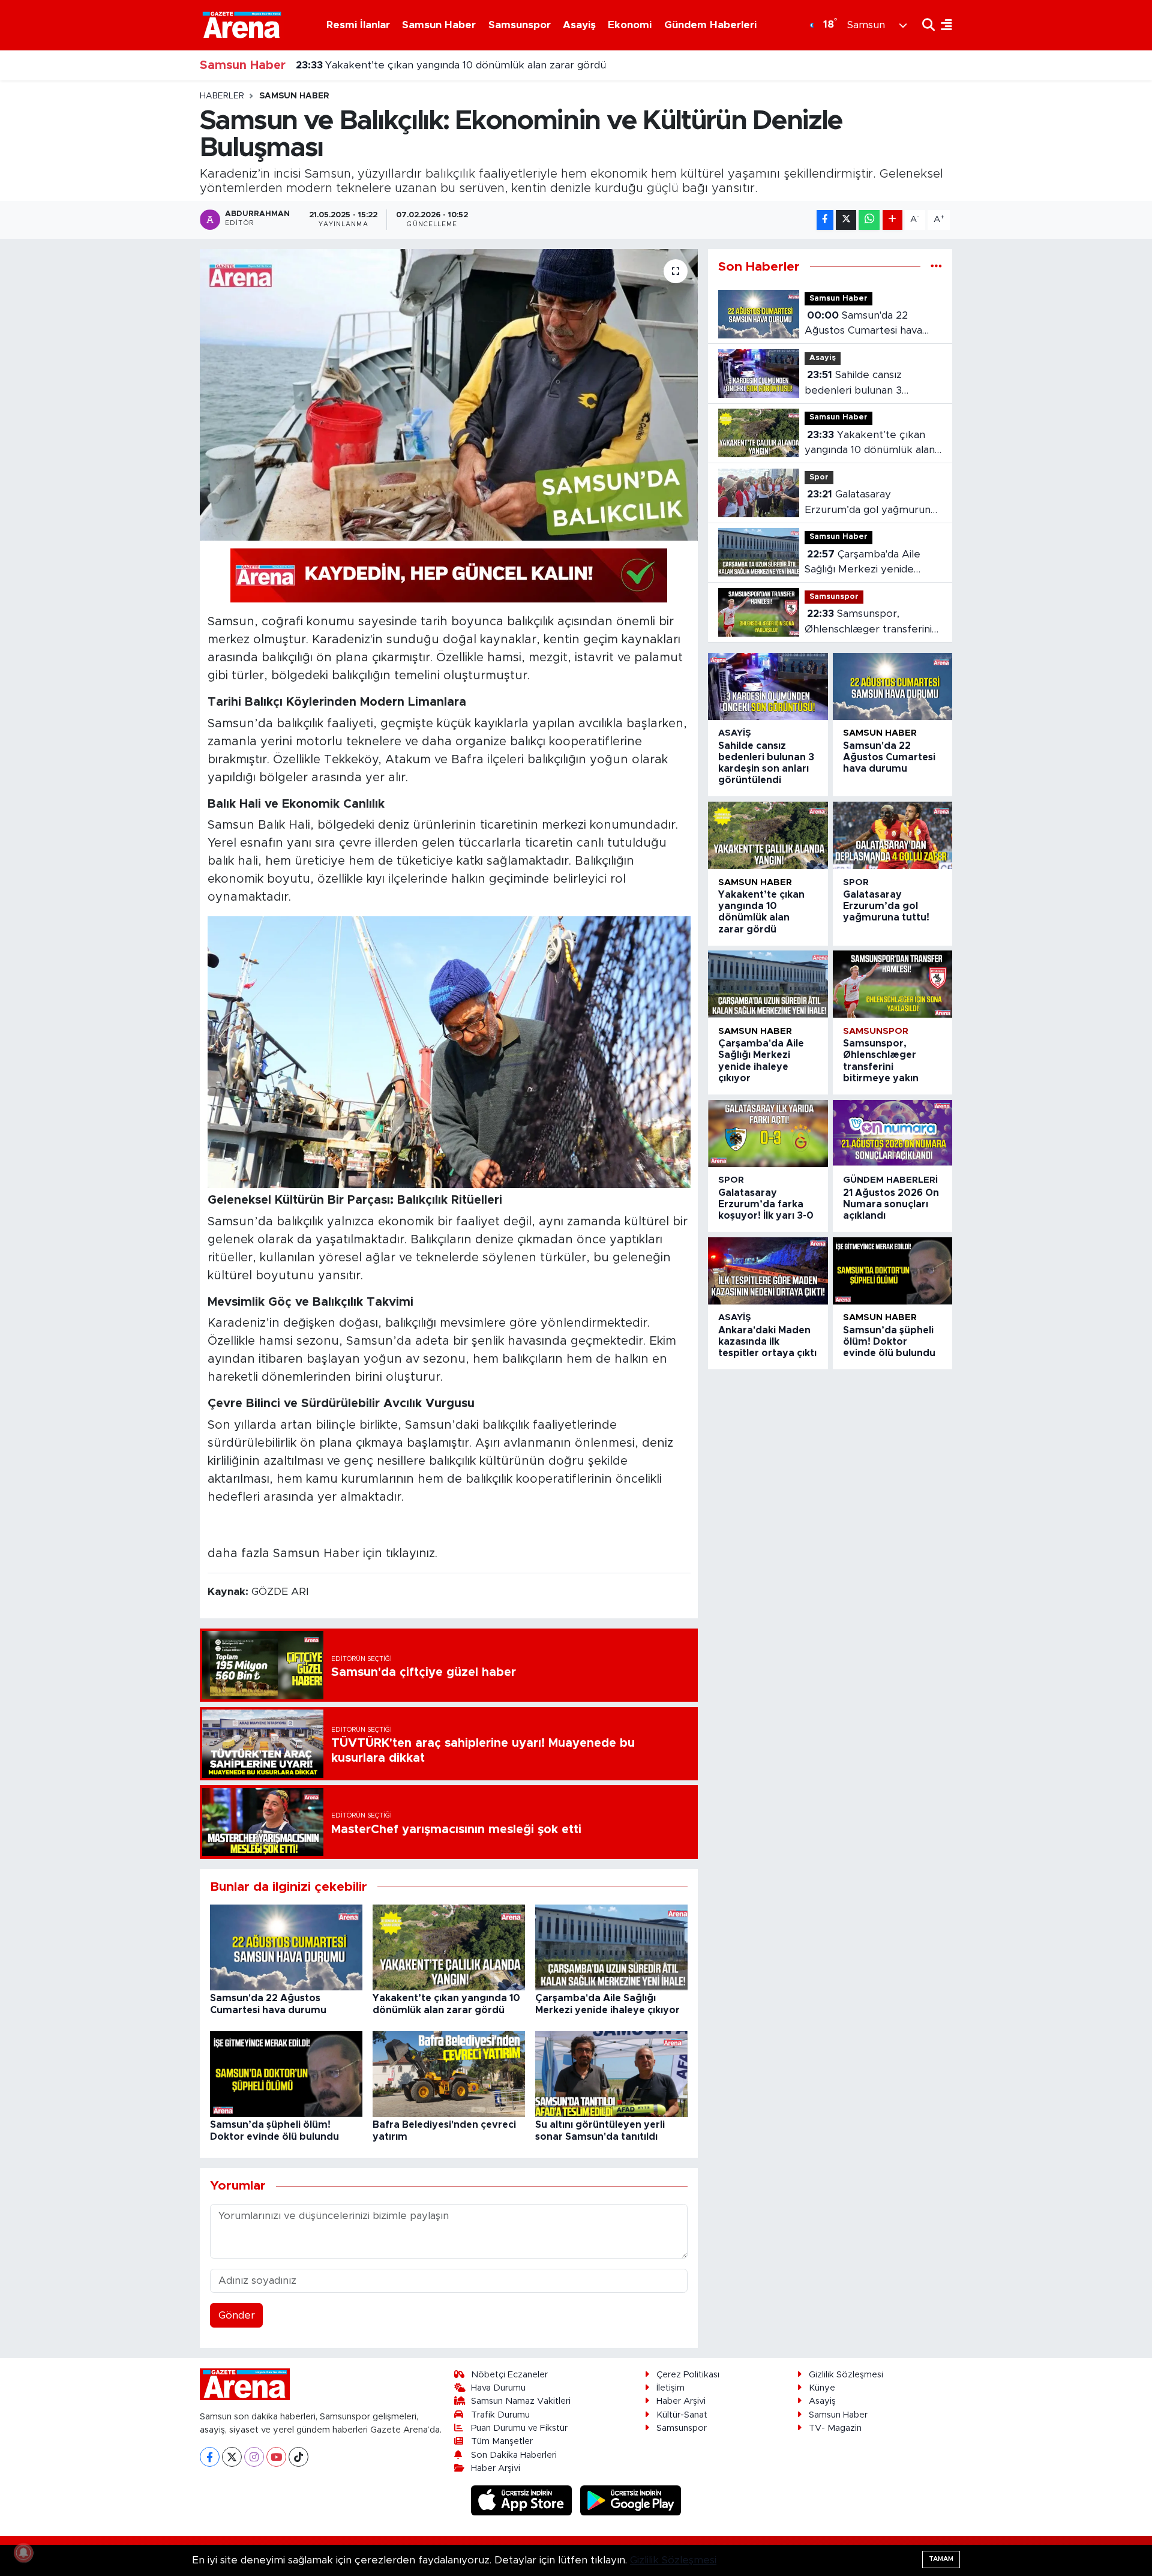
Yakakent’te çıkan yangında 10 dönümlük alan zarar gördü (451, 65)
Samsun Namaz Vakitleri (521, 2401)
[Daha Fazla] (892, 220)
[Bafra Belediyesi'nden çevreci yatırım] (449, 2073)
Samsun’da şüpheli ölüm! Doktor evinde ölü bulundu (889, 1342)
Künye (822, 2388)
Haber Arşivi (496, 2468)
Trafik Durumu (500, 2415)
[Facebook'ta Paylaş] (825, 220)
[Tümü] (936, 267)
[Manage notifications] (23, 2553)
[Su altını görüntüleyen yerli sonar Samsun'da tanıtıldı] (611, 2073)
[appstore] (523, 2500)
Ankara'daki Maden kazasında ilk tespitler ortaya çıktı (767, 1342)
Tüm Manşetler (502, 2441)
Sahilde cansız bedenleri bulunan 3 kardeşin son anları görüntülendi (853, 384)
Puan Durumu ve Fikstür (519, 2428)
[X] (232, 2457)
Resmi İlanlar (358, 25)
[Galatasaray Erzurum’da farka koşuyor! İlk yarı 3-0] (768, 1133)
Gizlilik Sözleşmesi (846, 2375)
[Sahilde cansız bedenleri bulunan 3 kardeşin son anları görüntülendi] (768, 686)
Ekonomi (630, 25)
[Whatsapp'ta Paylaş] (869, 220)
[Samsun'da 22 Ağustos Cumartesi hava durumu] (286, 1947)
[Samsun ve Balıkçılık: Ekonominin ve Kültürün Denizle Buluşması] (449, 395)
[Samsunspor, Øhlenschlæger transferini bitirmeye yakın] (892, 984)
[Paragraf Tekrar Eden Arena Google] (449, 575)
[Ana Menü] (943, 25)
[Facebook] (210, 2457)
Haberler (222, 96)
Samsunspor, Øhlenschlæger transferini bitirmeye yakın (868, 623)
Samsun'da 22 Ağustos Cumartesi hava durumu (863, 324)
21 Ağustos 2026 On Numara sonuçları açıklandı (891, 1204)
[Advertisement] (147, 271)
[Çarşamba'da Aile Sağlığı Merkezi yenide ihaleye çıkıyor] (611, 1947)
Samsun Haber (439, 25)
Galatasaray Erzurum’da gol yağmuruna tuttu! (870, 503)
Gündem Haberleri (710, 25)
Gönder (237, 2315)
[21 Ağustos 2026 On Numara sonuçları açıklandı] (892, 1133)
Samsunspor (520, 25)
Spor (819, 477)
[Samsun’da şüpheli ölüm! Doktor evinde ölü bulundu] (286, 2073)
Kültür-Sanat (682, 2415)
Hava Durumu (498, 2388)
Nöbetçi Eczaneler (509, 2375)
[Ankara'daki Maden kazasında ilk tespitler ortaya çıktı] (768, 1271)
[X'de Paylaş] (846, 220)
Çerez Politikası (688, 2375)
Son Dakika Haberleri (514, 2455)
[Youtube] (276, 2457)
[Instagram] (254, 2457)
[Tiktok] (298, 2457)
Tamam (941, 2559)
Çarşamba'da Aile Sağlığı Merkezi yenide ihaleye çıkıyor (862, 563)
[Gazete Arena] (242, 25)
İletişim (670, 2388)
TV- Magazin (835, 2428)
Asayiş (579, 25)
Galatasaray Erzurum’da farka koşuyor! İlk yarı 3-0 (766, 1204)
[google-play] (631, 2500)
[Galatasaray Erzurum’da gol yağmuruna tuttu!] (892, 835)
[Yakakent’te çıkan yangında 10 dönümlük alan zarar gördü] (449, 1947)
